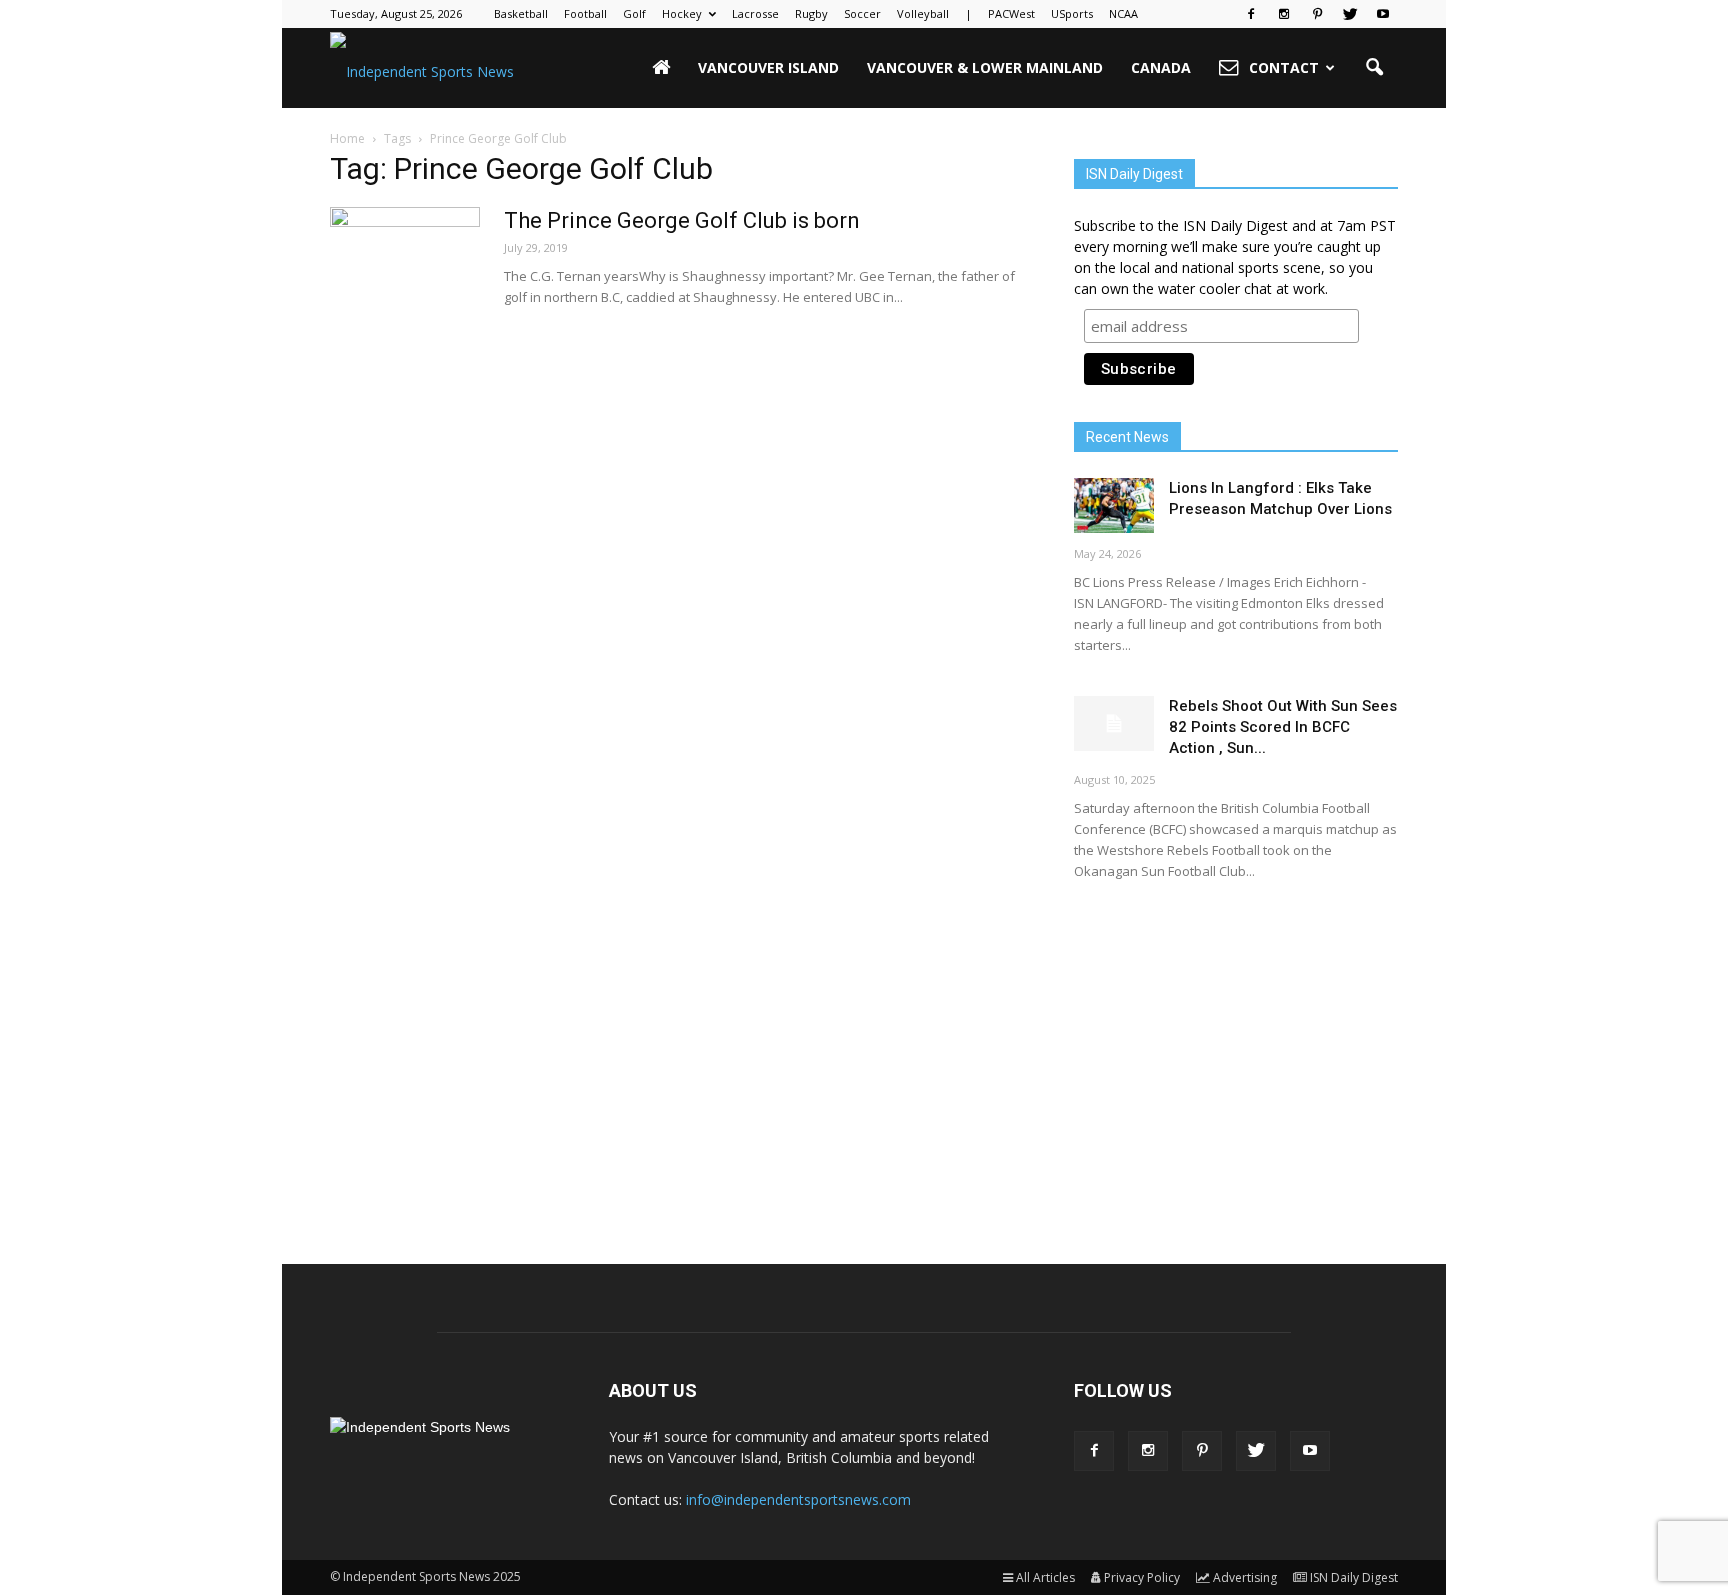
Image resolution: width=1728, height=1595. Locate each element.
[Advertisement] (1236, 1055)
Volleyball (923, 13)
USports (1072, 13)
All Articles (1045, 1577)
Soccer (862, 13)
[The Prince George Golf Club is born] (405, 282)
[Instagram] (1284, 14)
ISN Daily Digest (1354, 1577)
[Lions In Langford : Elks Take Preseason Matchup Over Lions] (1114, 505)
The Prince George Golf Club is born (682, 220)
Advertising (1245, 1577)
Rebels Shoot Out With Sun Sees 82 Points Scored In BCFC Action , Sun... (1283, 727)
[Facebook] (1251, 14)
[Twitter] (1350, 14)
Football (585, 13)
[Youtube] (1383, 14)
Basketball (521, 13)
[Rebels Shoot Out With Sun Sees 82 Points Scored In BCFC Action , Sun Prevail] (1114, 723)
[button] (1374, 68)
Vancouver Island (768, 67)
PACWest (1011, 13)
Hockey (682, 13)
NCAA (1123, 13)
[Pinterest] (1317, 14)
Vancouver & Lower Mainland (985, 67)
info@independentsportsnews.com (798, 1499)
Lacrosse (755, 13)
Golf (634, 13)
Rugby (811, 13)
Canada (1161, 67)
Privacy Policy (1142, 1577)
